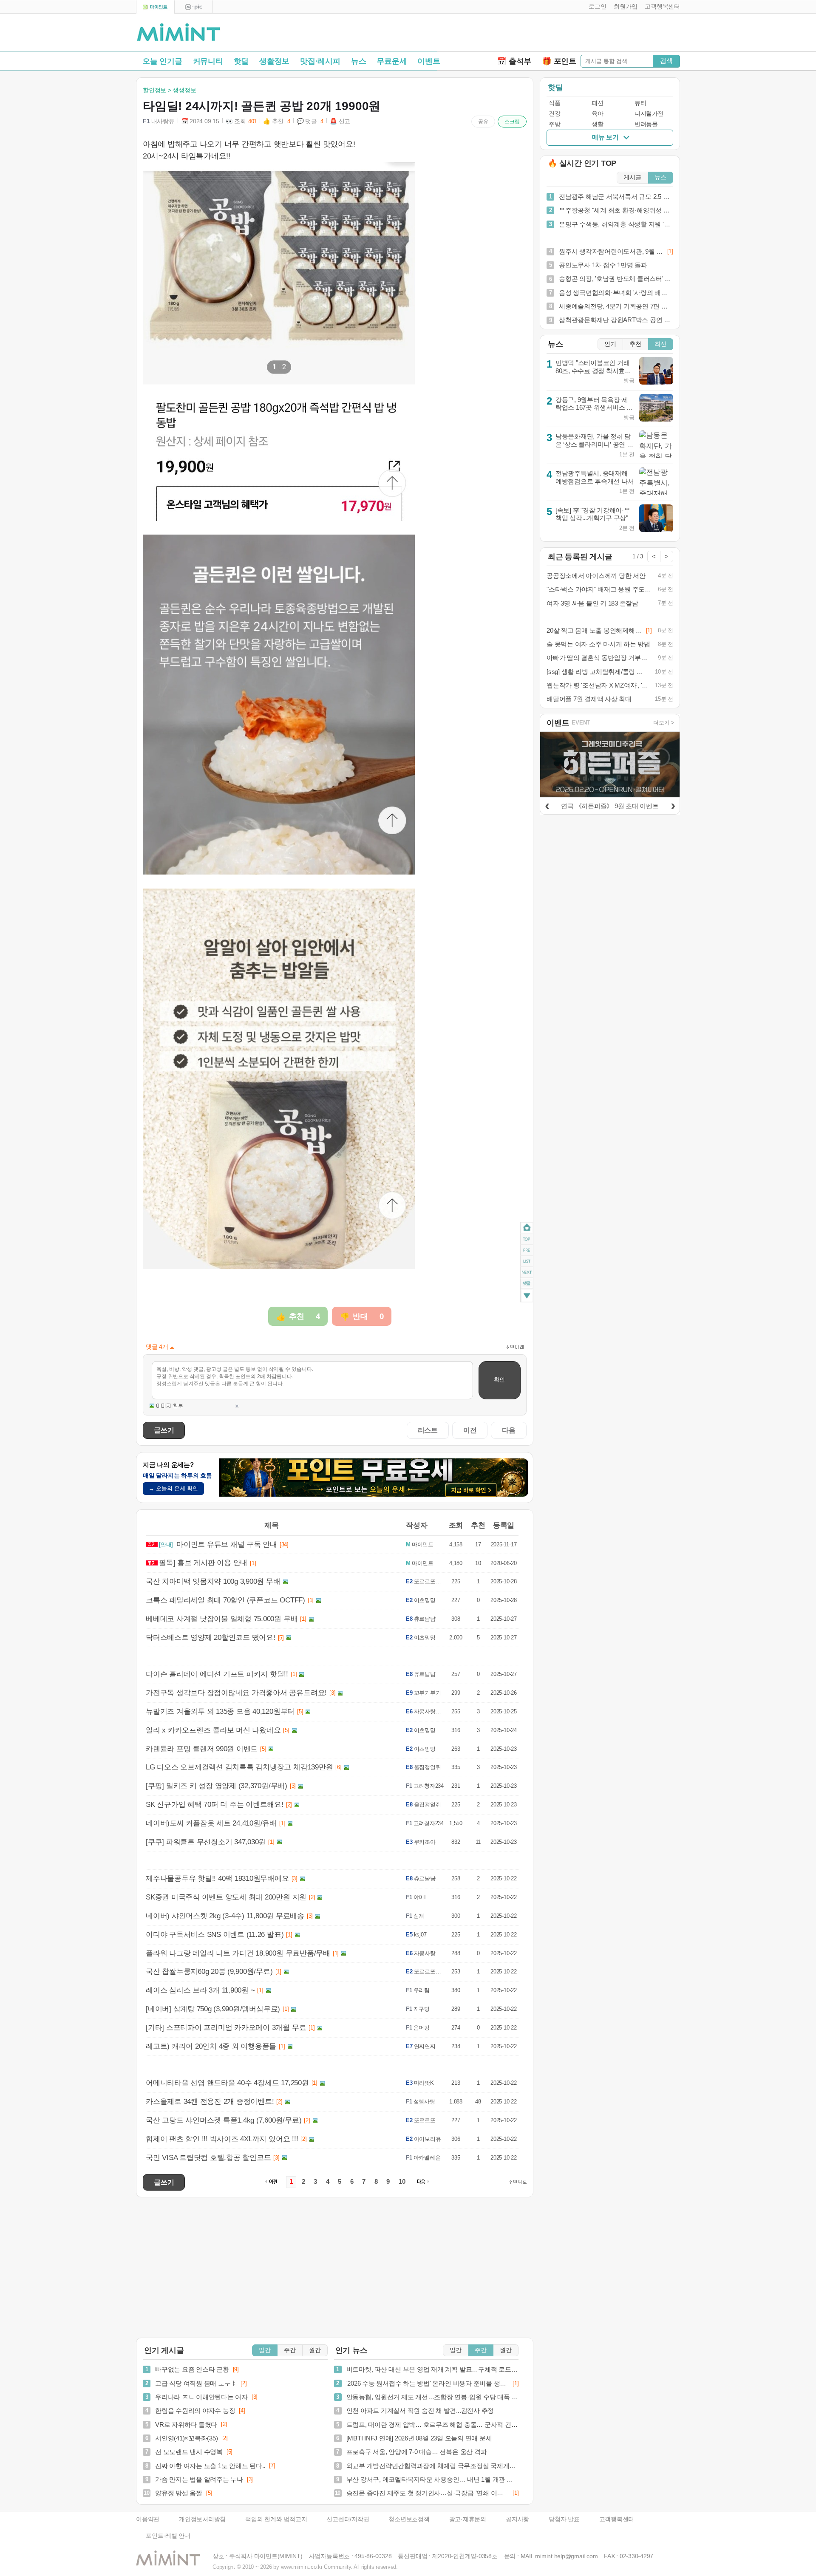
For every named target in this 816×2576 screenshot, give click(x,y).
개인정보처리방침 (202, 2519)
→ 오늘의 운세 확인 (173, 1488)
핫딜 (241, 61)
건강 (554, 114)
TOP (527, 1239)
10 (402, 2182)
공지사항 (517, 2519)
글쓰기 (164, 1430)
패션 (597, 103)
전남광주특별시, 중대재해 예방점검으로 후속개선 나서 (595, 477)
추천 (635, 344)
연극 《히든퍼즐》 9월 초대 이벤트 (610, 806)
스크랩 (512, 122)
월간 (315, 2350)
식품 (554, 103)
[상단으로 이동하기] (518, 2182)
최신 (660, 344)
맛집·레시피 (320, 61)
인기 (610, 344)
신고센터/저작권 (348, 2519)
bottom (527, 1297)
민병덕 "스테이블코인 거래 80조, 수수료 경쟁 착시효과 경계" (593, 371)
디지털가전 (649, 114)
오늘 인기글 (162, 61)
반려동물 (646, 124)
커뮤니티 (208, 61)
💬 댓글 (310, 121)
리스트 (428, 1430)
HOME (527, 1228)
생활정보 (274, 61)
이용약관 (148, 2519)
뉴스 (359, 61)
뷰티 (640, 103)
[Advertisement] (581, 34)
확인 (499, 1380)
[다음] (673, 805)
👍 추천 (277, 121)
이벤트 (429, 61)
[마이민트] (155, 7)
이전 (470, 1430)
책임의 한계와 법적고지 (276, 2519)
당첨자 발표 (564, 2519)
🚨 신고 (340, 121)
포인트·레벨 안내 (168, 2536)
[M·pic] (193, 7)
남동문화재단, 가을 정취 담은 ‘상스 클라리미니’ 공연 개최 (594, 444)
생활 (597, 124)
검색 (666, 61)
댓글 (527, 1285)
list (527, 1261)
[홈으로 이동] (178, 33)
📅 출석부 (514, 61)
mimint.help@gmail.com (566, 2556)
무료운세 (392, 61)
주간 (290, 2350)
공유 (483, 122)
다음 (509, 1430)
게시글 (632, 177)
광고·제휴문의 (468, 2519)
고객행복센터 (617, 2519)
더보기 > (664, 723)
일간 (265, 2350)
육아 (597, 114)
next (527, 1273)
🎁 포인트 (559, 61)
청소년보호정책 (409, 2519)
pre (527, 1250)
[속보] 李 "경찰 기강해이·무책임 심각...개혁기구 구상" (593, 514)
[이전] (547, 805)
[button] (596, 7)
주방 (554, 124)
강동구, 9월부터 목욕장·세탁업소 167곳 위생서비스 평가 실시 (594, 408)
